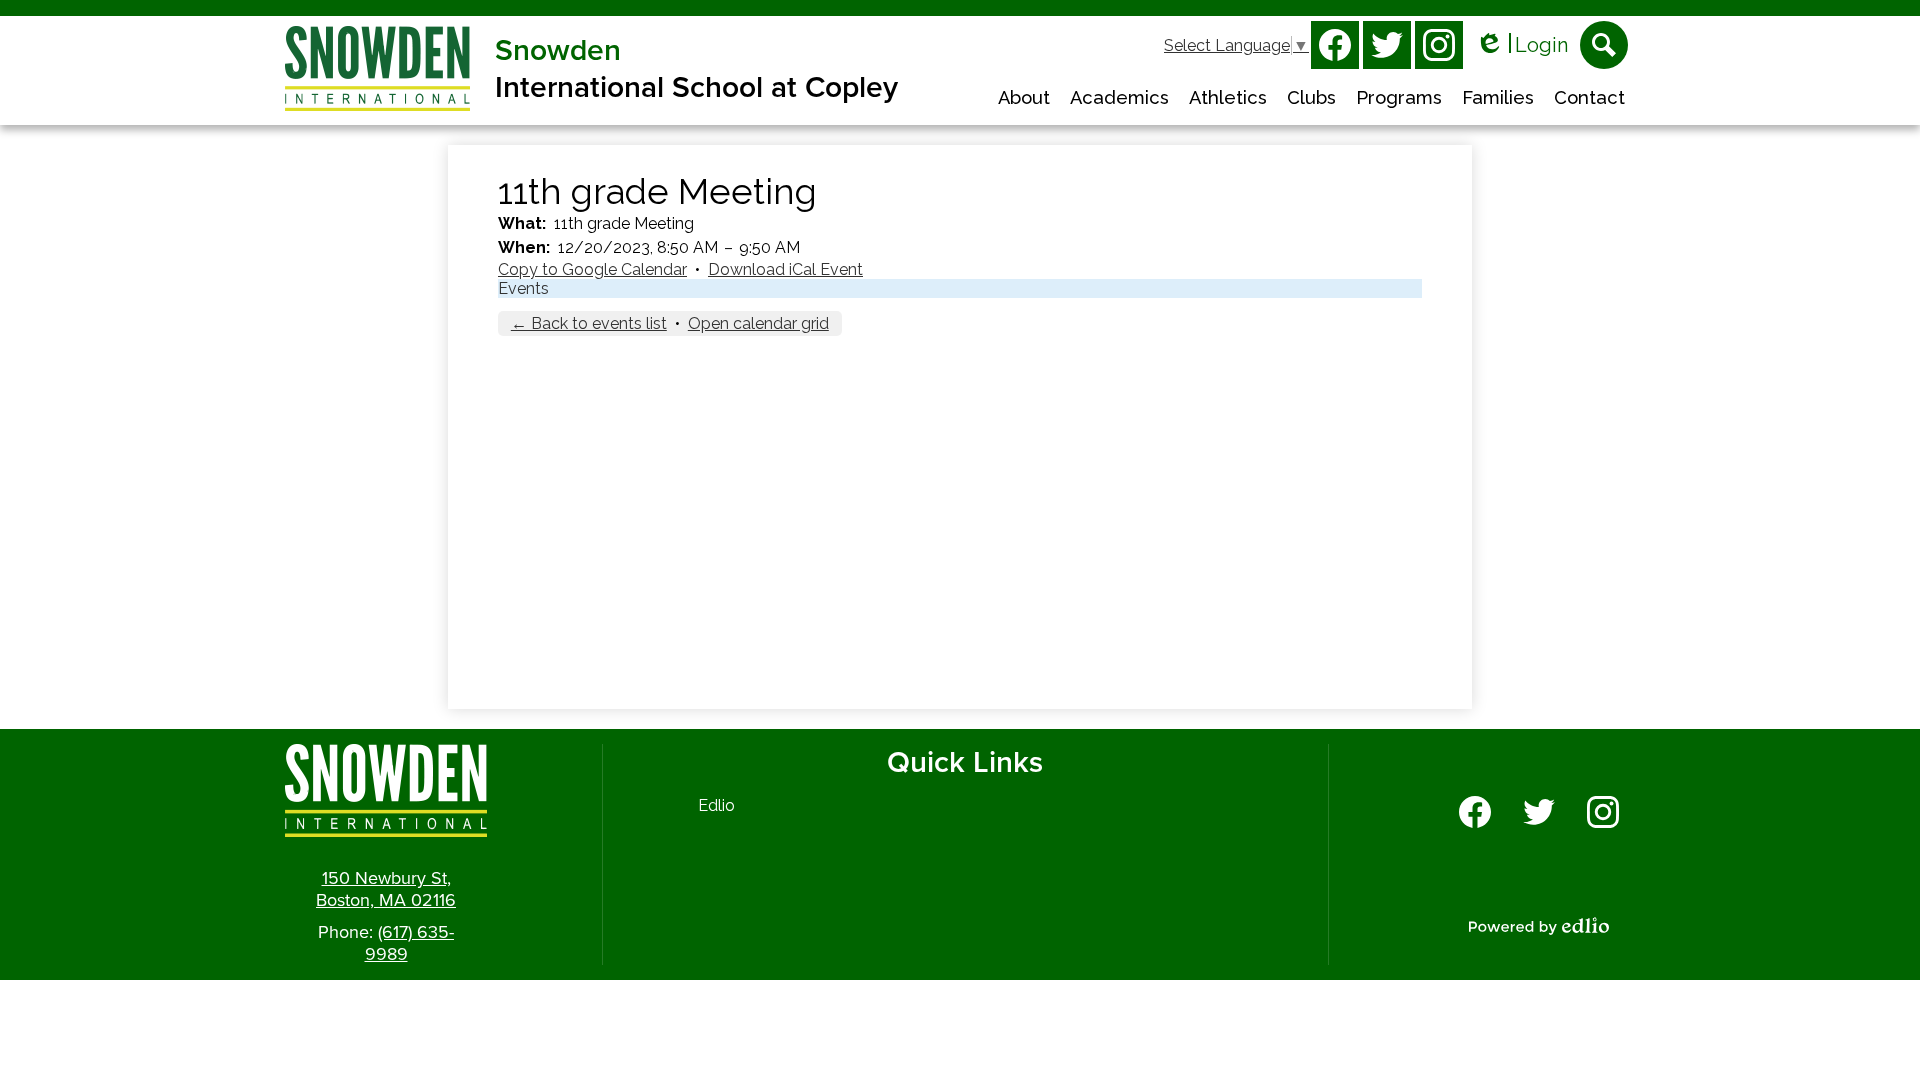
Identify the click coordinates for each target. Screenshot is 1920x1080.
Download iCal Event (785, 269)
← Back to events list (589, 323)
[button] (1024, 100)
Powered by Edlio (1539, 926)
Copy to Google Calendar (592, 269)
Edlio (716, 805)
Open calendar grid (758, 323)
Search (1604, 45)
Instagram (1439, 45)
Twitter (1387, 45)
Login (1521, 45)
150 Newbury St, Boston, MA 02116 (386, 889)
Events (523, 288)
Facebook (1335, 45)
